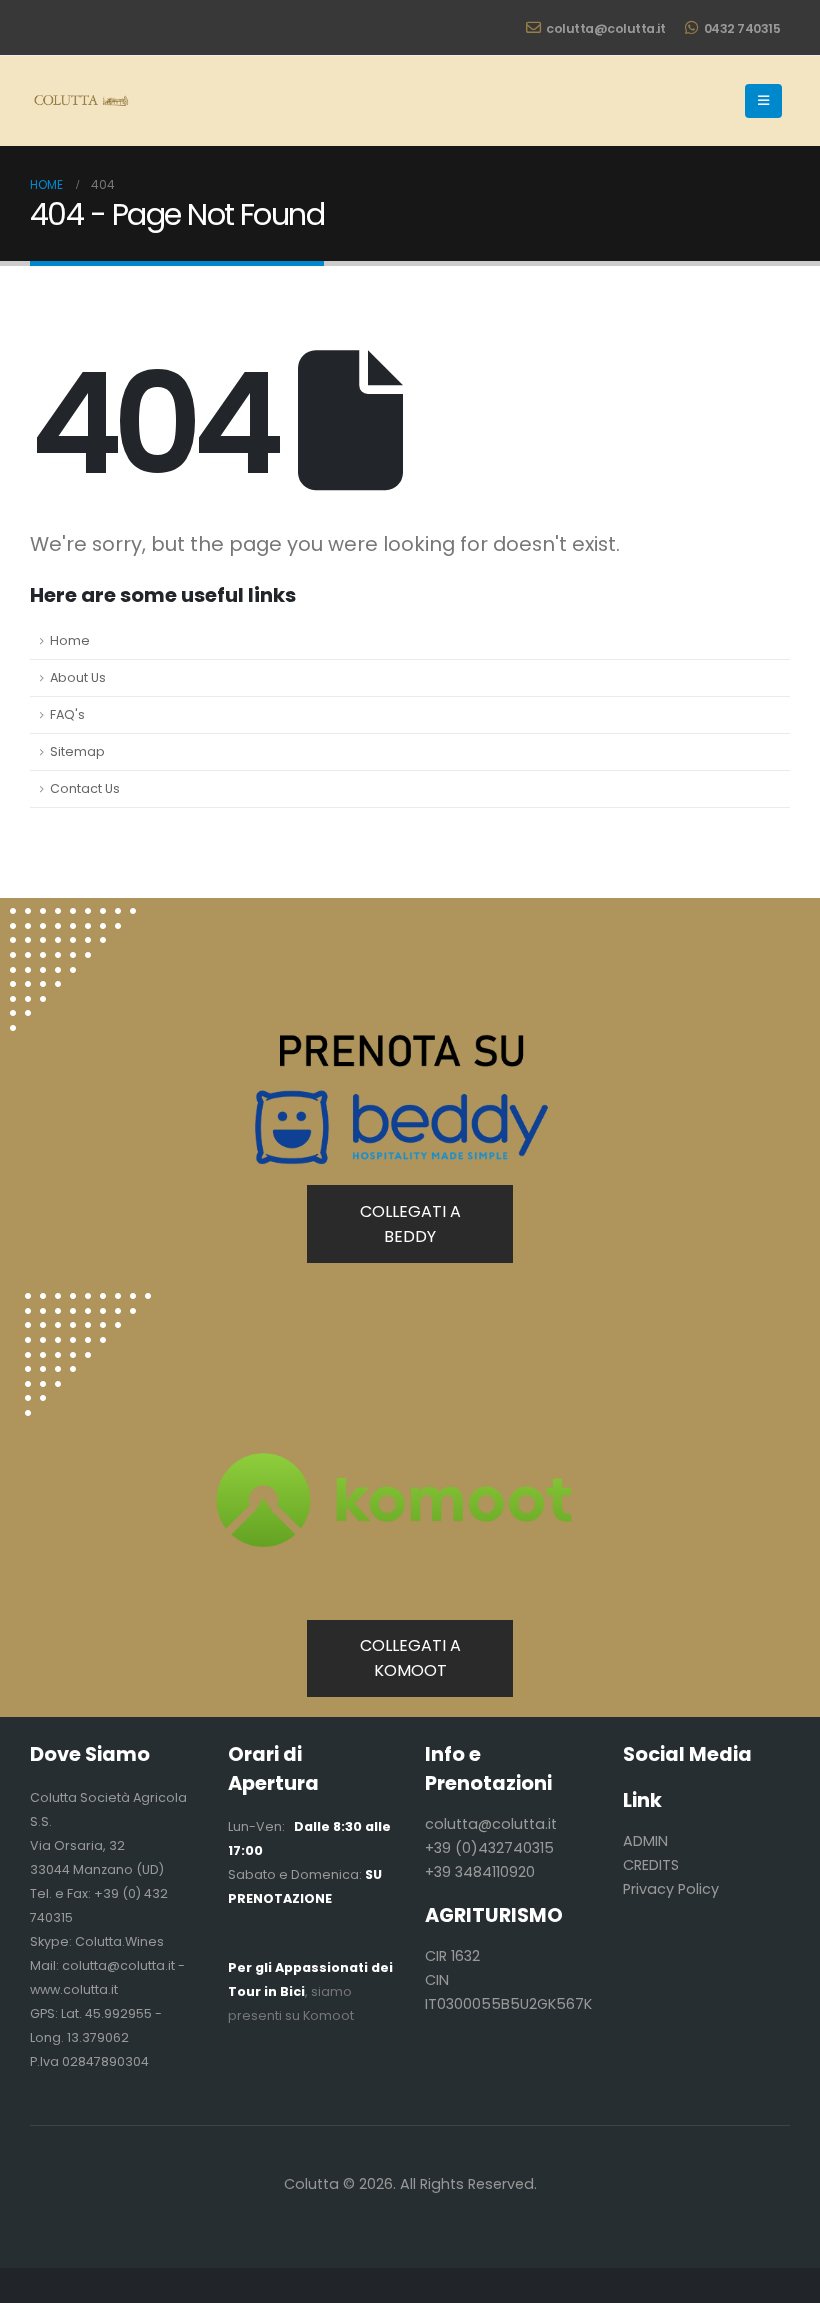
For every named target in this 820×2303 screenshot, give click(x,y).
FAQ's (67, 714)
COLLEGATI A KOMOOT (410, 1658)
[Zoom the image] (88, 1304)
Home (70, 640)
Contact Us (85, 788)
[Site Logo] (80, 101)
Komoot (328, 2015)
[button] (763, 101)
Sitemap (77, 751)
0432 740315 (742, 28)
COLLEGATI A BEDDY (410, 1224)
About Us (78, 677)
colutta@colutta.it (605, 28)
